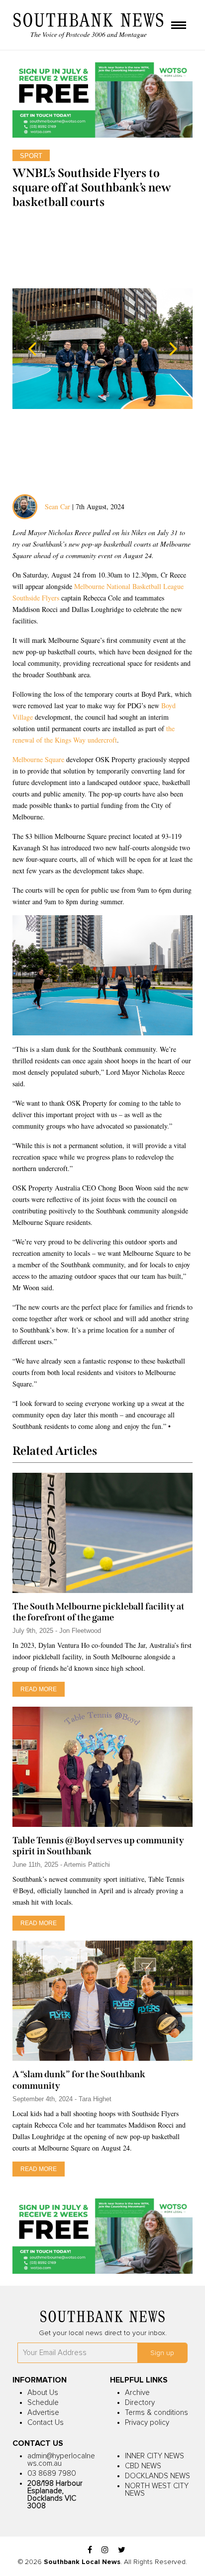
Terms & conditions (156, 2413)
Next (173, 349)
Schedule (43, 2403)
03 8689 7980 (52, 2474)
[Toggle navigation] (179, 26)
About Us (43, 2393)
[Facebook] (90, 2550)
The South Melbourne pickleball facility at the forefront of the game (99, 1612)
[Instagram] (105, 2550)
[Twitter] (122, 2550)
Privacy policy (147, 2423)
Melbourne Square (38, 759)
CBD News (143, 2466)
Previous (32, 349)
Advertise (43, 2413)
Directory (140, 2403)
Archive (137, 2393)
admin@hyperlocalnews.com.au (61, 2460)
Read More (39, 1689)
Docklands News (157, 2476)
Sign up (162, 2353)
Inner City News (154, 2456)
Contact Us (46, 2423)
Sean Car (57, 506)
